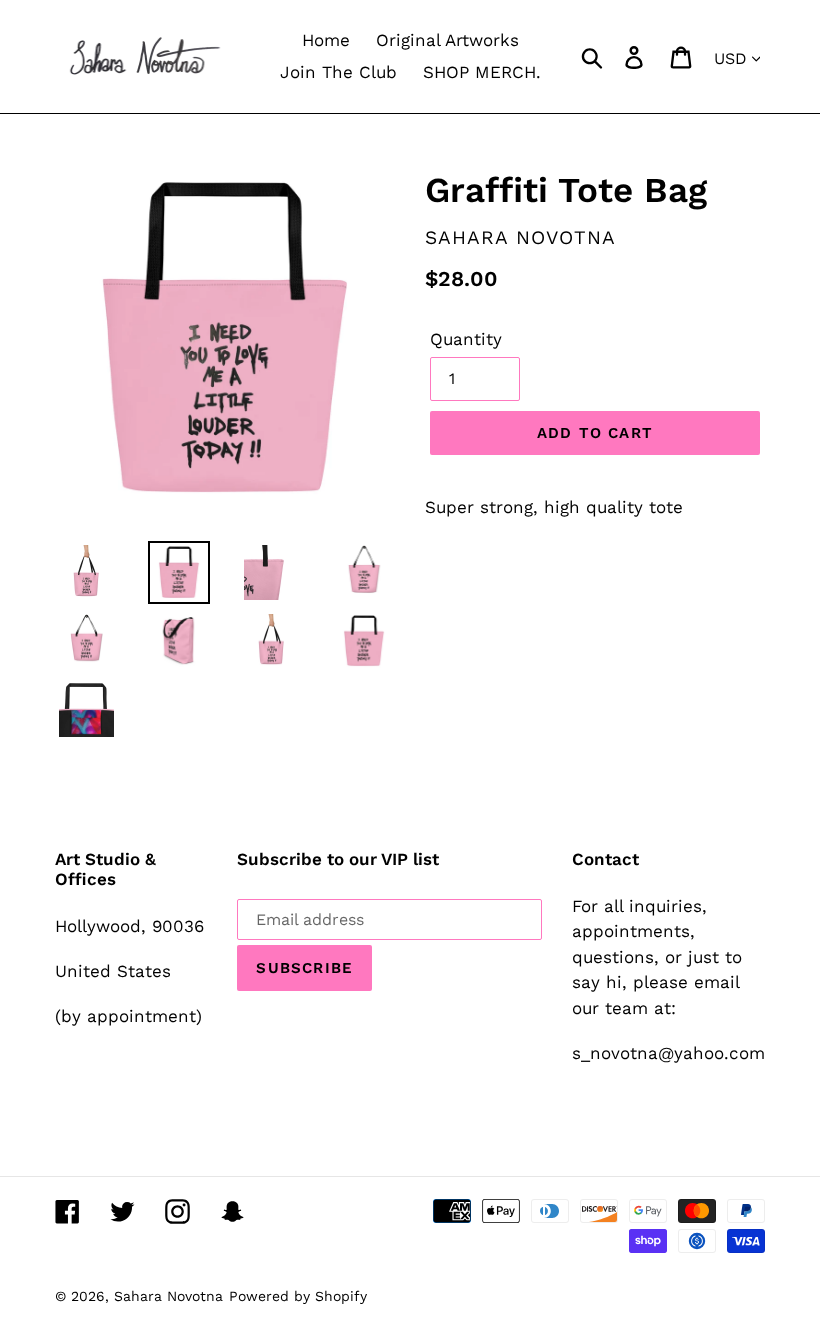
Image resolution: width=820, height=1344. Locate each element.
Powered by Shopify (298, 1296)
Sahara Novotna (168, 1296)
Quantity (466, 339)
